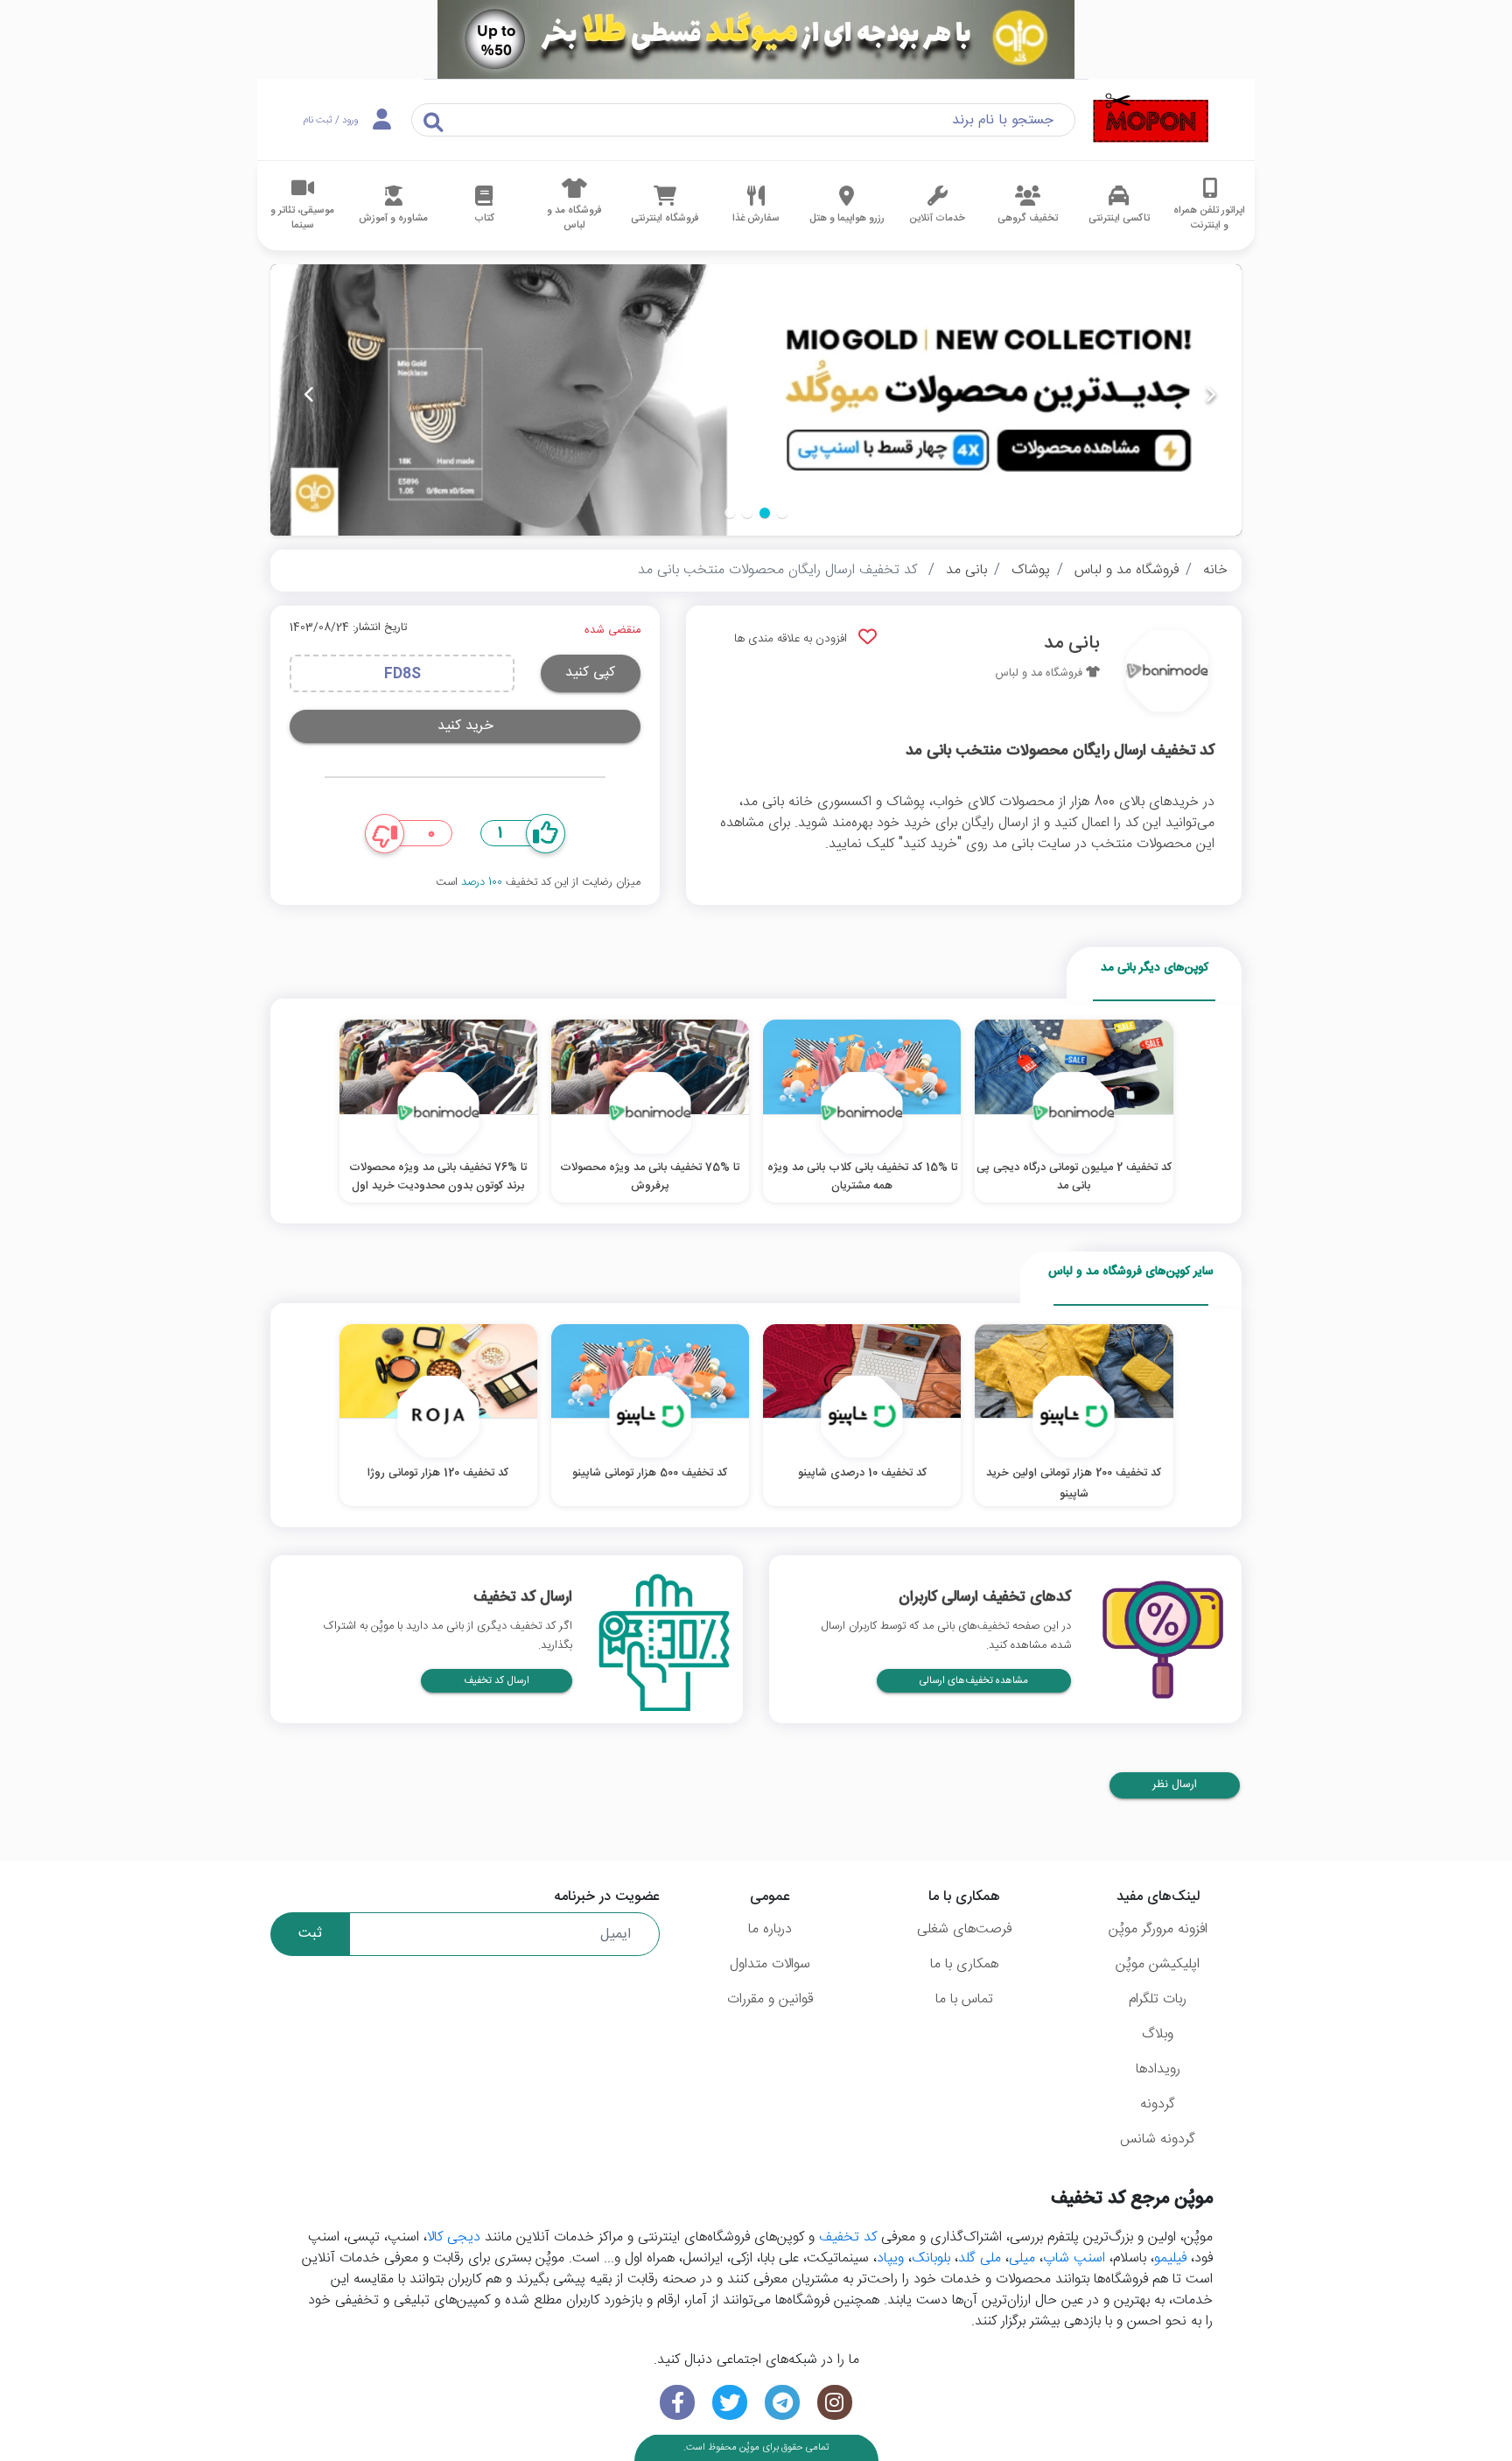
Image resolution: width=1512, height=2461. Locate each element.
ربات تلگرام (1158, 1999)
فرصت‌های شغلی (964, 1929)
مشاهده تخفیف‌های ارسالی (974, 1681)
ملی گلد (980, 2258)
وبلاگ (1158, 2034)
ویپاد (890, 2258)
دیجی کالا (454, 2237)
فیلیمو (1170, 2258)
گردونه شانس (1158, 2139)
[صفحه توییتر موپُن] (730, 2403)
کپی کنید (590, 673)
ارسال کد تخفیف (497, 1681)
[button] (782, 513)
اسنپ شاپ (1074, 2258)
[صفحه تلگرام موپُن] (782, 2403)
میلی (1022, 2258)
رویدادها (1158, 2069)
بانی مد (966, 570)
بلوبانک (931, 2258)
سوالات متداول (770, 1964)
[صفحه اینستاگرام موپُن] (835, 2403)
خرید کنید (465, 726)
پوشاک (1031, 570)
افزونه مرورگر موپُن (1158, 1929)
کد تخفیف (848, 2237)
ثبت (310, 1934)
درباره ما (770, 1929)
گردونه (1158, 2104)
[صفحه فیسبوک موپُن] (677, 2403)
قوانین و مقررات (770, 1999)
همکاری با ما (964, 1964)
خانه (1215, 570)
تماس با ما (964, 1999)
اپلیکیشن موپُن (1158, 1964)
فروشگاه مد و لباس (1127, 570)
